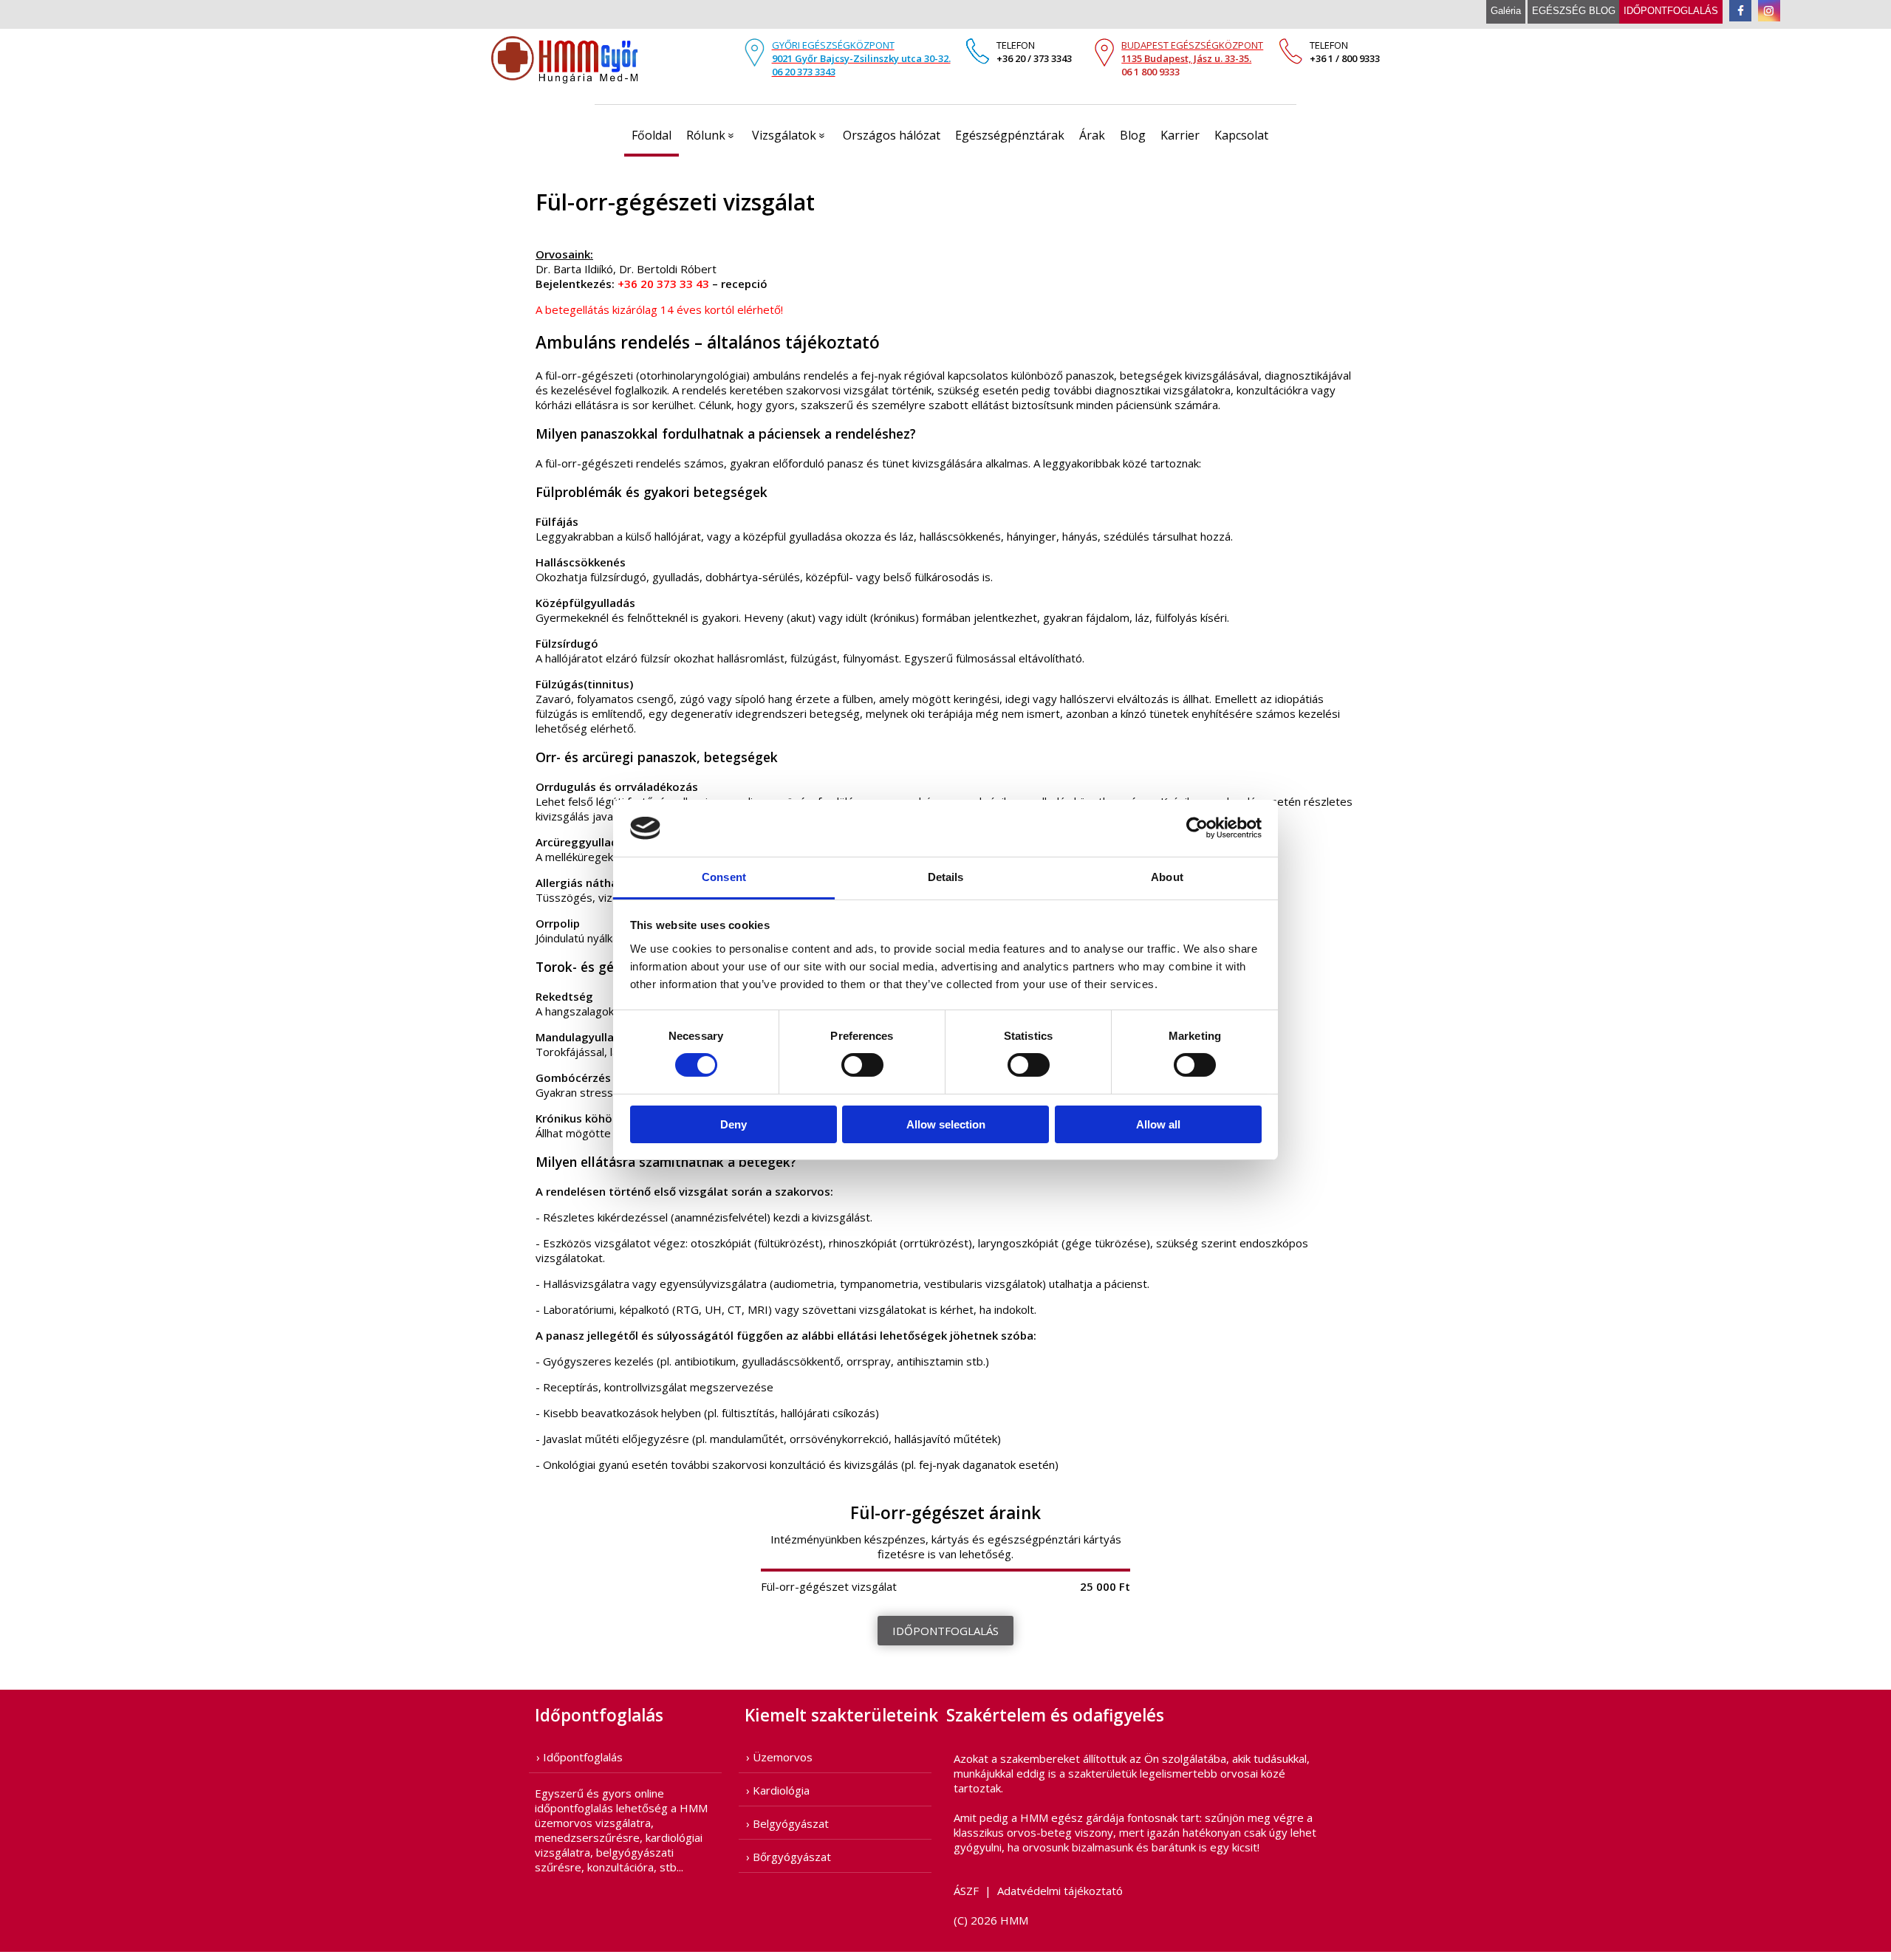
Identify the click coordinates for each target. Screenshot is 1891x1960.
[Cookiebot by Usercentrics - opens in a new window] (1197, 828)
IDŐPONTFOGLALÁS (945, 1631)
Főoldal (652, 135)
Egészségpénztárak (1010, 135)
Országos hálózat (892, 135)
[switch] (862, 1065)
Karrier (1180, 135)
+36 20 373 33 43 (663, 284)
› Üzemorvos (779, 1757)
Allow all (1158, 1124)
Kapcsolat (1241, 135)
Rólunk (713, 135)
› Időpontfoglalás (579, 1757)
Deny (734, 1124)
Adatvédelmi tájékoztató (1060, 1891)
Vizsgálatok (791, 135)
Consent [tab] (724, 877)
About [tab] (1167, 877)
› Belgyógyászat (787, 1823)
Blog (1133, 135)
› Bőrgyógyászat (789, 1857)
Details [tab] (946, 877)
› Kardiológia (778, 1790)
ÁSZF (966, 1891)
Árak (1092, 135)
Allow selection (946, 1124)
